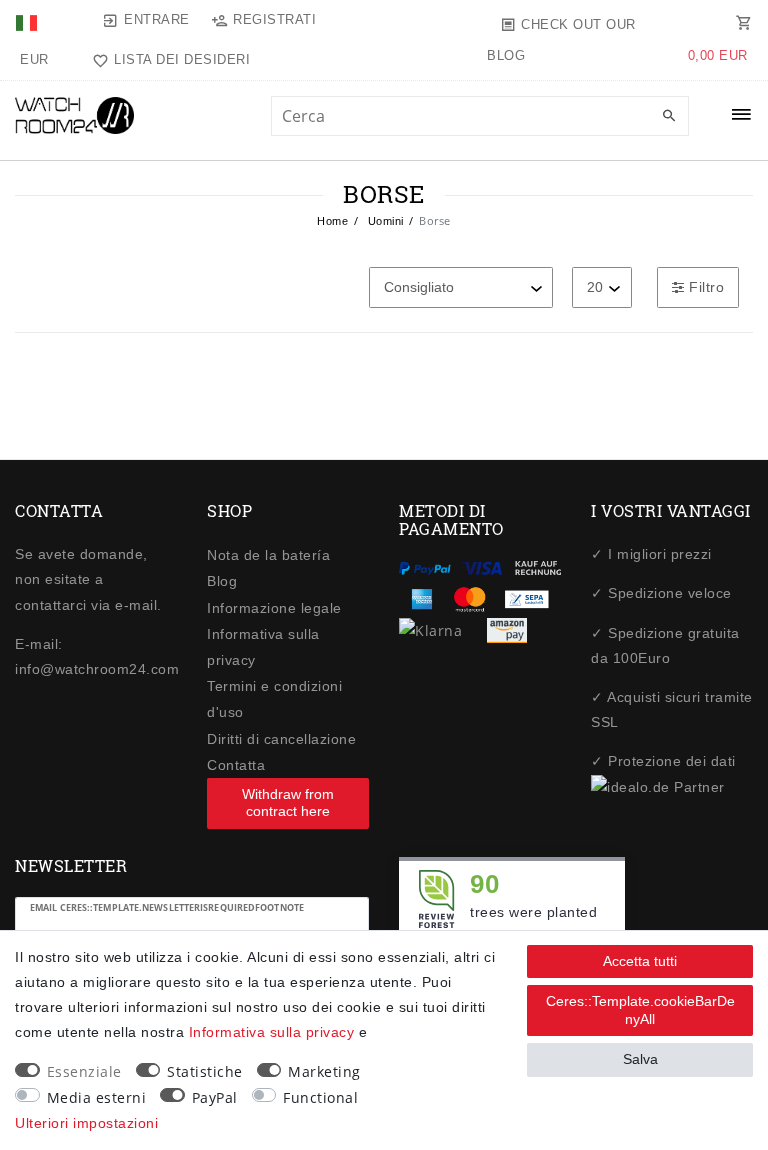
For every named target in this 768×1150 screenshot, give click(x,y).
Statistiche (205, 1071)
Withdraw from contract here (288, 803)
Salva (640, 1059)
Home (332, 221)
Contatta (236, 765)
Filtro (705, 287)
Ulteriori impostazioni (86, 1123)
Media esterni (97, 1097)
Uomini (384, 221)
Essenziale (84, 1071)
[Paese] (28, 20)
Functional (320, 1097)
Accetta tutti (640, 961)
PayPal (215, 1097)
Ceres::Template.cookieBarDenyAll (640, 1010)
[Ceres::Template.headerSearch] (669, 117)
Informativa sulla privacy (272, 1032)
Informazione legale (274, 608)
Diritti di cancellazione (281, 739)
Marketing (324, 1071)
